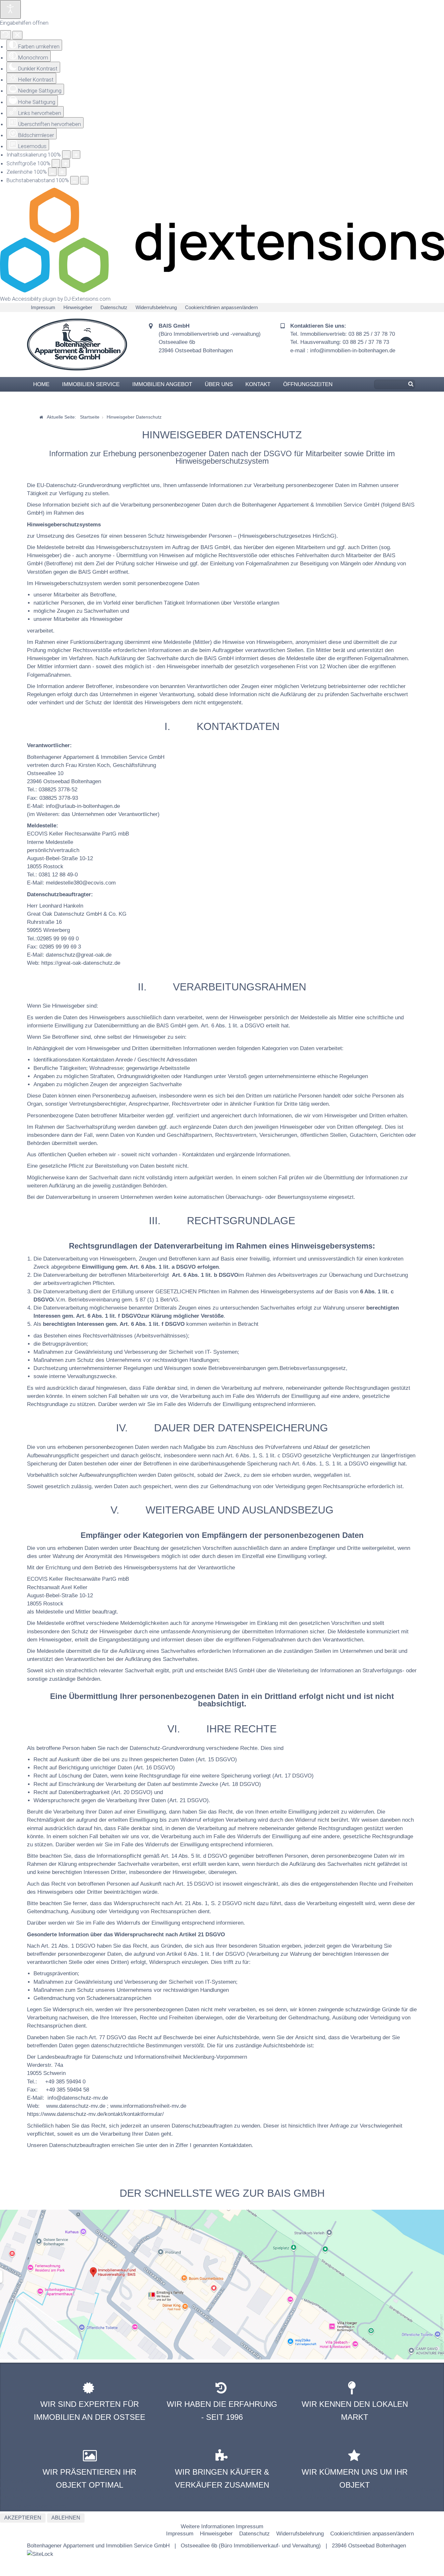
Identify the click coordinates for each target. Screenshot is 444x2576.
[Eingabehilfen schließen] (17, 35)
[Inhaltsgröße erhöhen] (76, 155)
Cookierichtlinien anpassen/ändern (221, 307)
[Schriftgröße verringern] (56, 163)
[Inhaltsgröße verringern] (66, 155)
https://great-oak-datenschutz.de (81, 963)
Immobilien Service (91, 384)
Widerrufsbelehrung (156, 307)
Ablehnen (66, 2518)
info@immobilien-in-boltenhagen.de (353, 351)
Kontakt (258, 384)
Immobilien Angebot (162, 384)
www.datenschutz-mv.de (76, 2106)
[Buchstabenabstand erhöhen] (84, 180)
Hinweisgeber (78, 307)
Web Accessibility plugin (28, 299)
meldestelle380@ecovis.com (81, 883)
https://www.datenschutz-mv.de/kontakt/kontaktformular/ (95, 2114)
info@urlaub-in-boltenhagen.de (83, 806)
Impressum (43, 307)
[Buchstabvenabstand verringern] (74, 180)
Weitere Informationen (208, 2526)
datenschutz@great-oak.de (79, 955)
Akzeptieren (23, 2518)
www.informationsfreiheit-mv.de (148, 2106)
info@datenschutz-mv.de (78, 2098)
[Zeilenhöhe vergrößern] (62, 172)
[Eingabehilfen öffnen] (10, 9)
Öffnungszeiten (308, 384)
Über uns (219, 384)
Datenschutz (114, 307)
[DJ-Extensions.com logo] (222, 291)
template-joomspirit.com (442, 2335)
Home (41, 384)
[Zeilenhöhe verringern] (52, 172)
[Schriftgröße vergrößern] (66, 163)
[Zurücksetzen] (6, 35)
